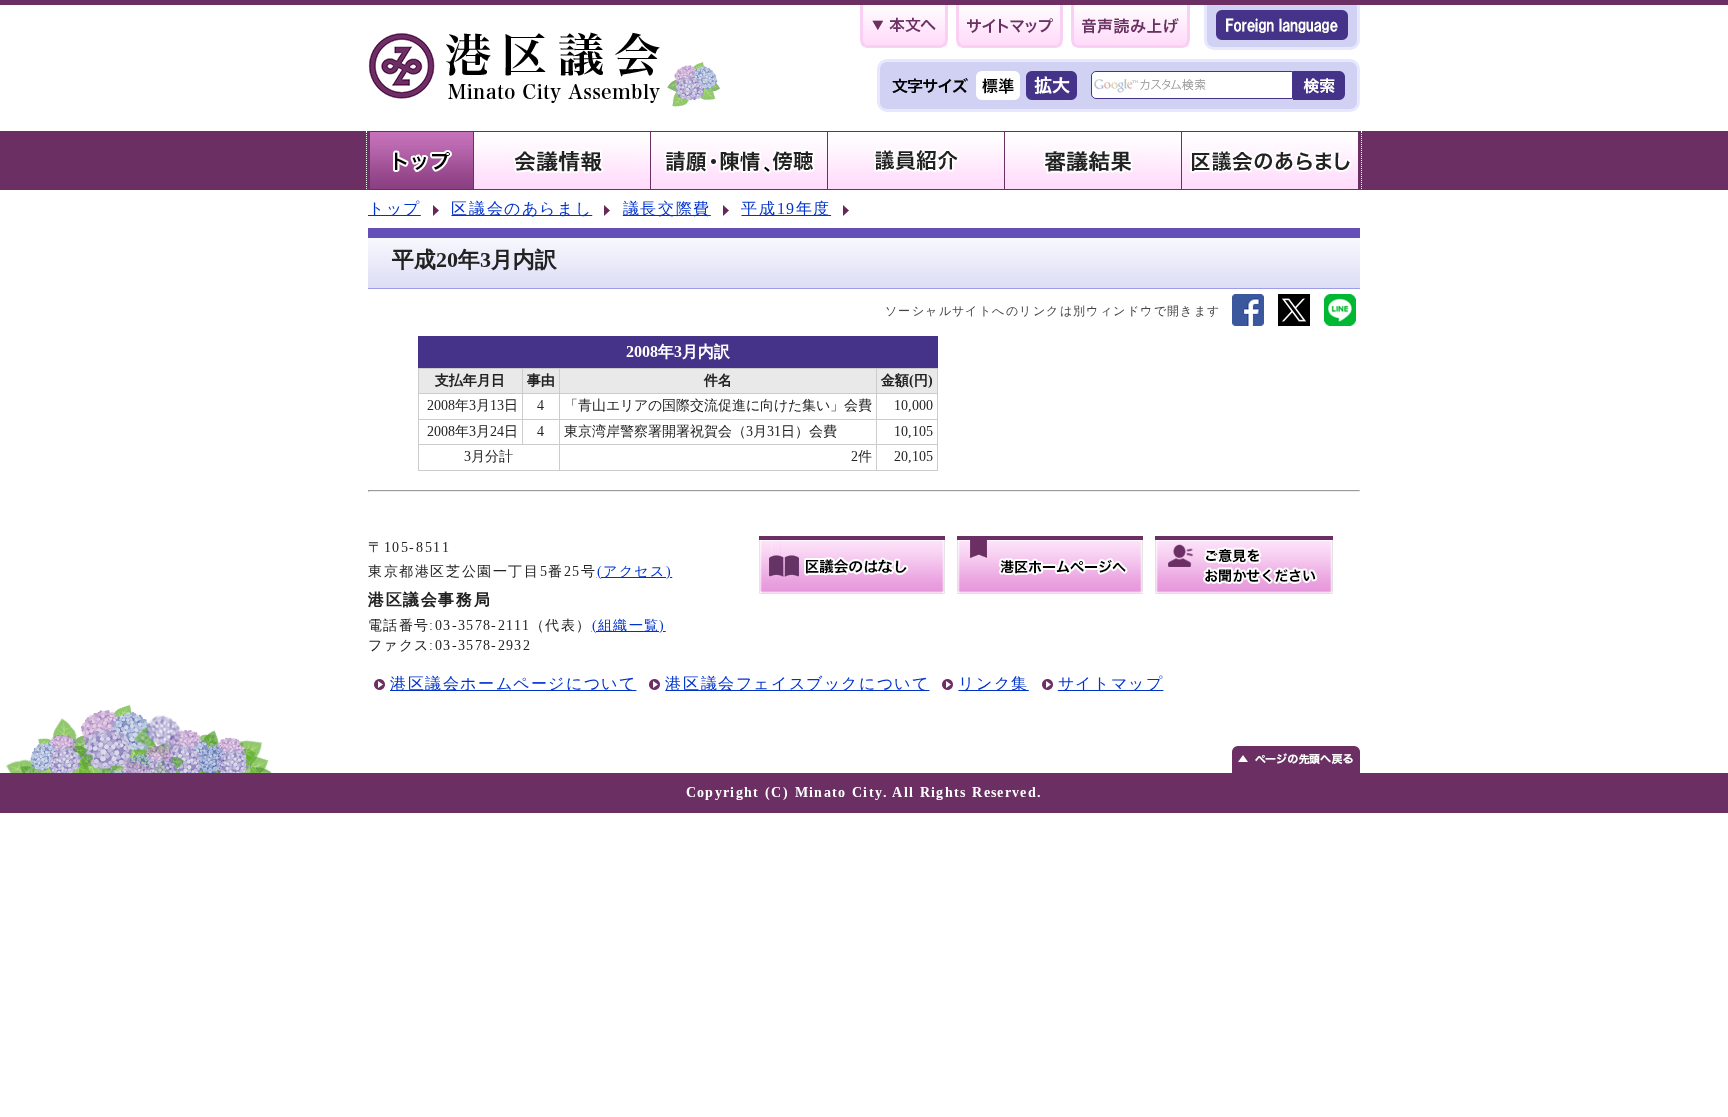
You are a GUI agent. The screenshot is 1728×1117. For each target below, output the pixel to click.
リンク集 (993, 683)
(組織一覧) (629, 625)
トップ (394, 208)
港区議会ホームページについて (513, 683)
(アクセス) (635, 571)
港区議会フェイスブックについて (797, 683)
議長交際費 (667, 208)
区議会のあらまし (521, 208)
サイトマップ (1111, 683)
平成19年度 (786, 208)
